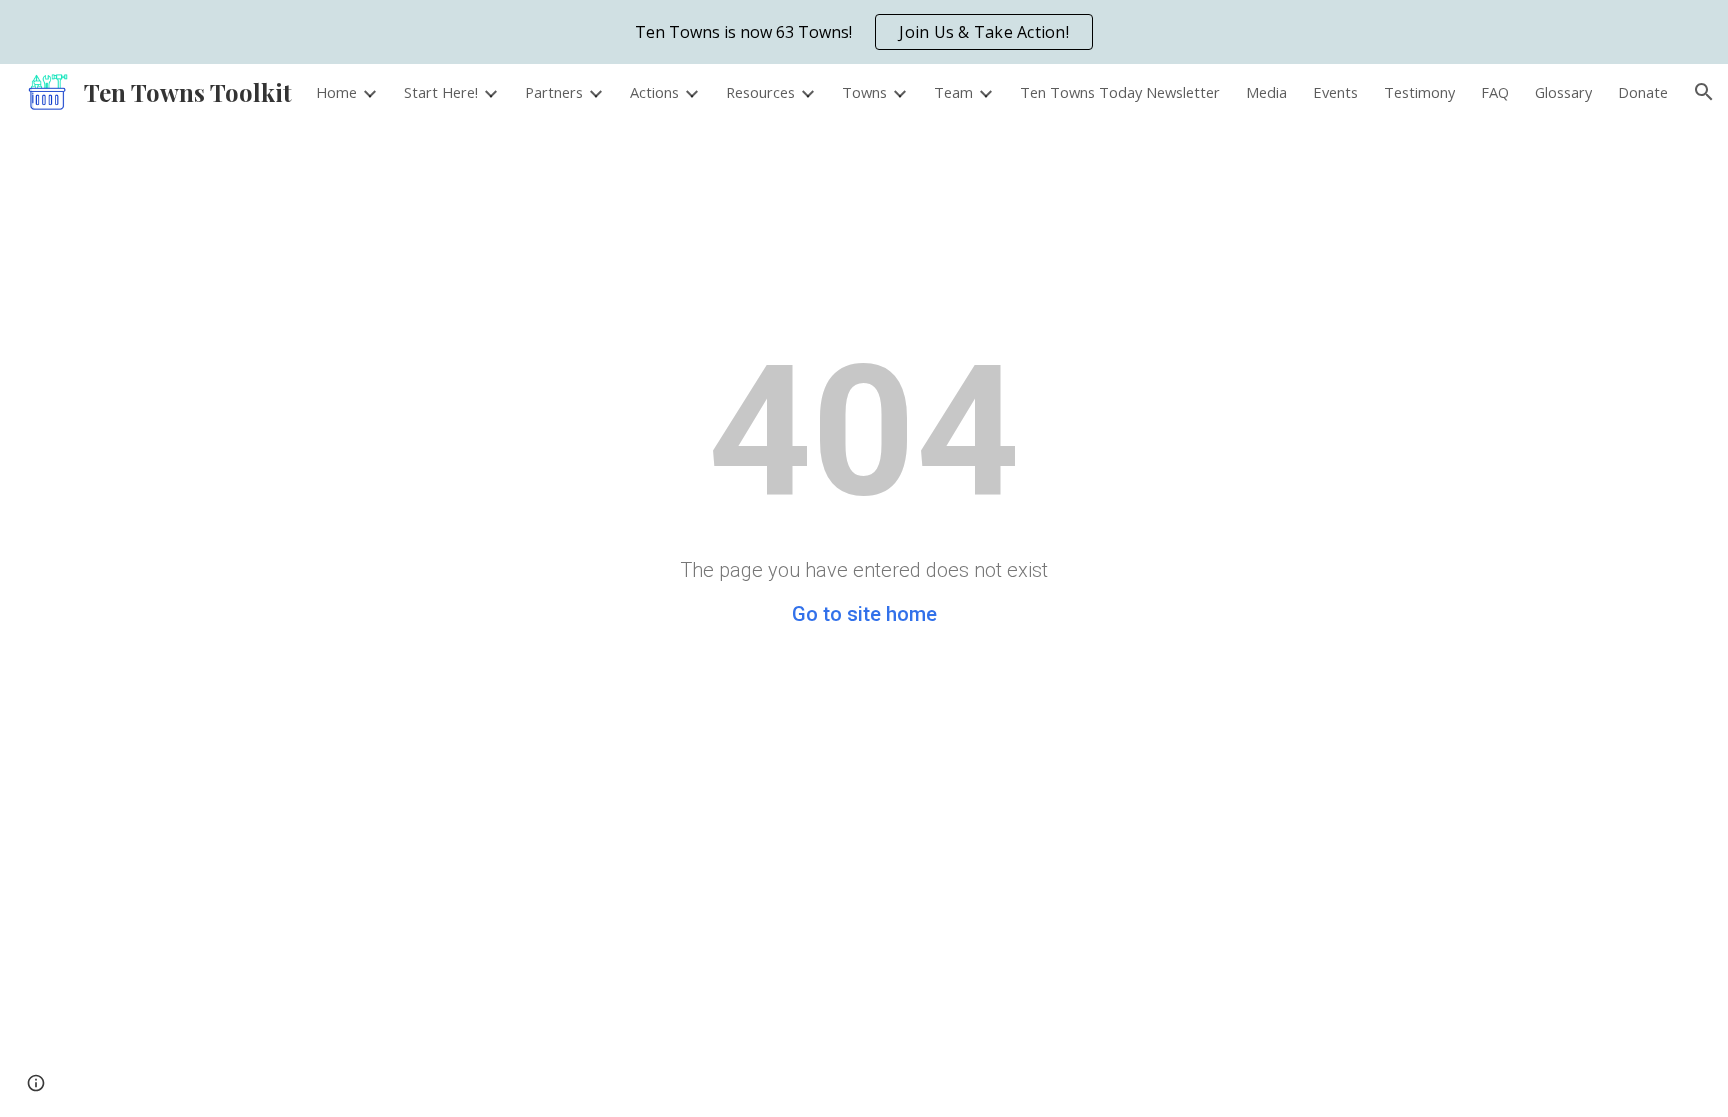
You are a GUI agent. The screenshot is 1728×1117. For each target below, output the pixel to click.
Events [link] (1335, 92)
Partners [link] (554, 92)
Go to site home (864, 614)
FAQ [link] (1495, 92)
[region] (864, 32)
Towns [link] (864, 92)
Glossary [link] (1563, 92)
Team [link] (953, 92)
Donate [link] (1643, 92)
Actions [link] (654, 92)
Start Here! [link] (441, 92)
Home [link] (336, 92)
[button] (1704, 92)
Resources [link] (760, 92)
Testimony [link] (1419, 92)
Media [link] (1266, 92)
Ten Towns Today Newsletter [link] (1120, 92)
